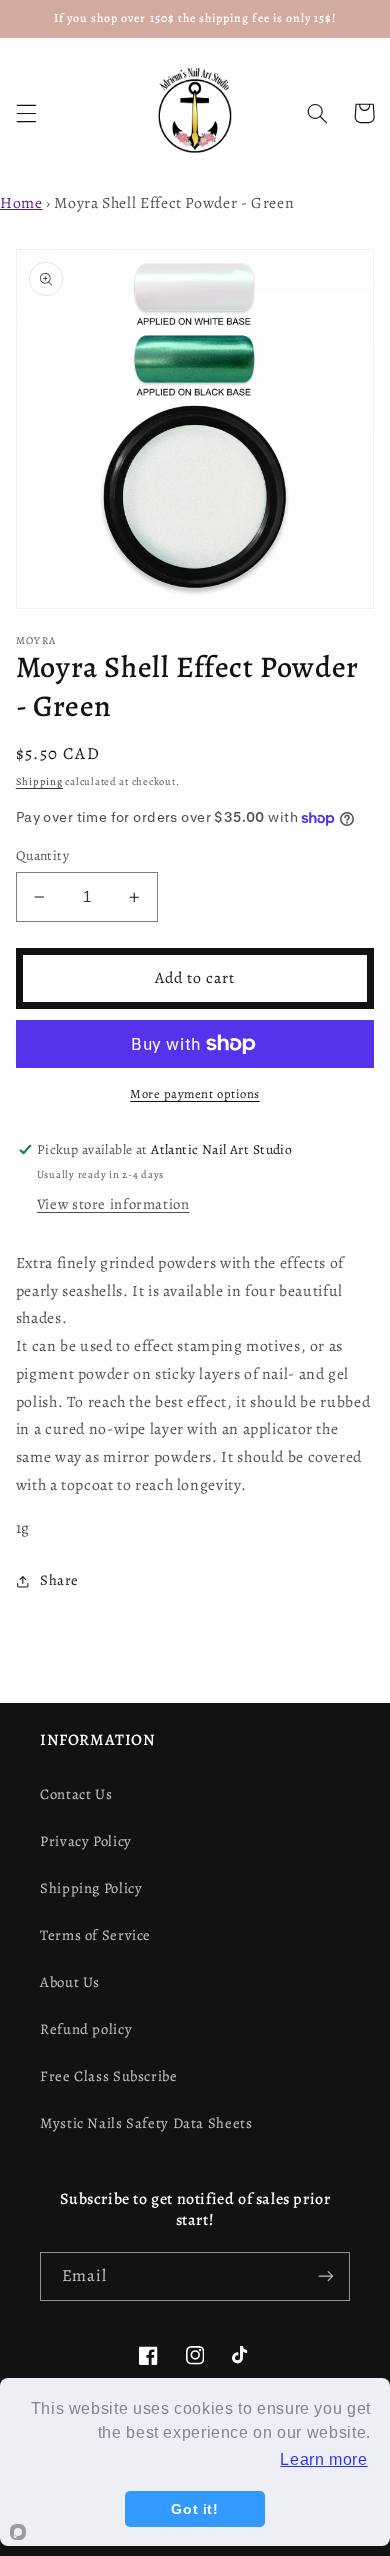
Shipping (39, 781)
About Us (70, 1982)
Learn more (323, 2459)
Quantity (42, 855)
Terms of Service (95, 1935)
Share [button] (59, 1580)
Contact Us (76, 1794)
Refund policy (86, 2029)
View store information (113, 1204)
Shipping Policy (91, 1888)
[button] (26, 113)
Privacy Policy (86, 1841)
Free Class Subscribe (109, 2076)
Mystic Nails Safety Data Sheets (146, 2123)
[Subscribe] (326, 2276)
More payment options (195, 1093)
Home (21, 202)
